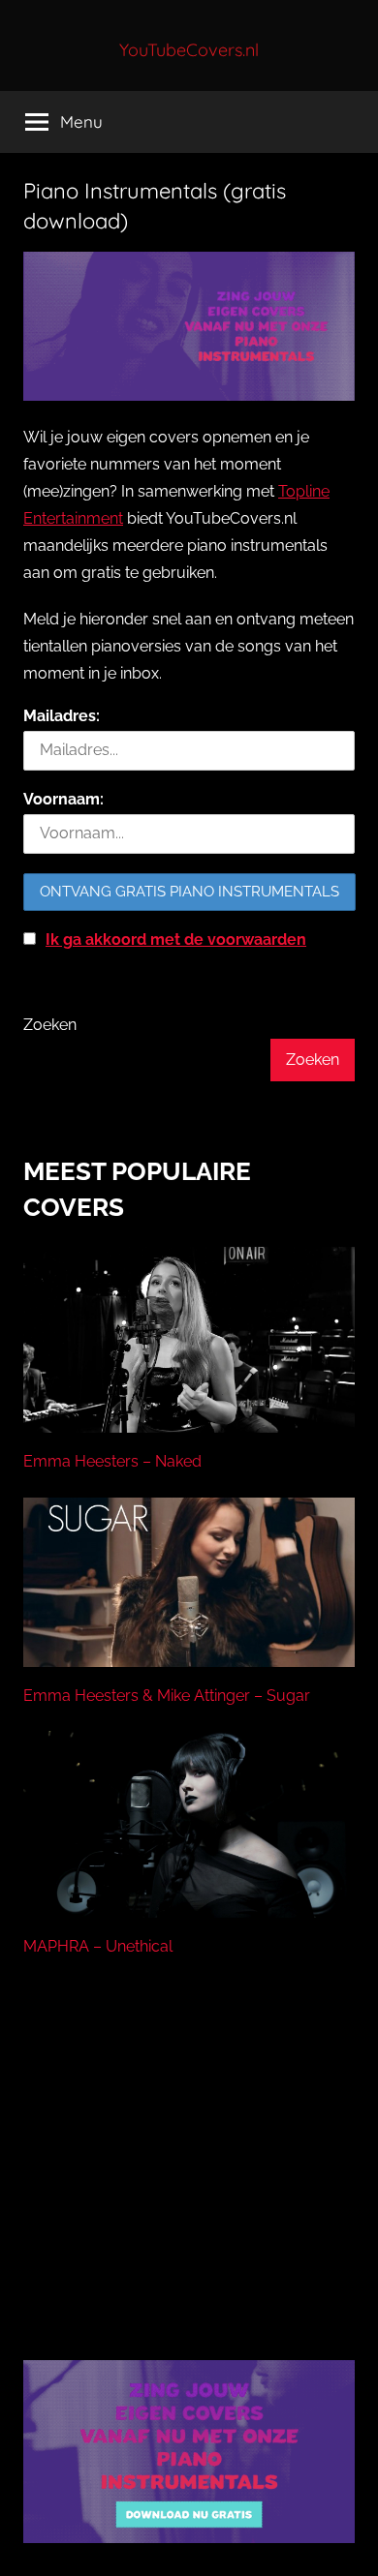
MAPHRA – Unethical (98, 1946)
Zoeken (50, 1025)
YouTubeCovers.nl (189, 50)
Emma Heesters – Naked (112, 1461)
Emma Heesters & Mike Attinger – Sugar (167, 1696)
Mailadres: (62, 716)
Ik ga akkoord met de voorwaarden (176, 939)
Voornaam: (63, 799)
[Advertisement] (189, 2183)
